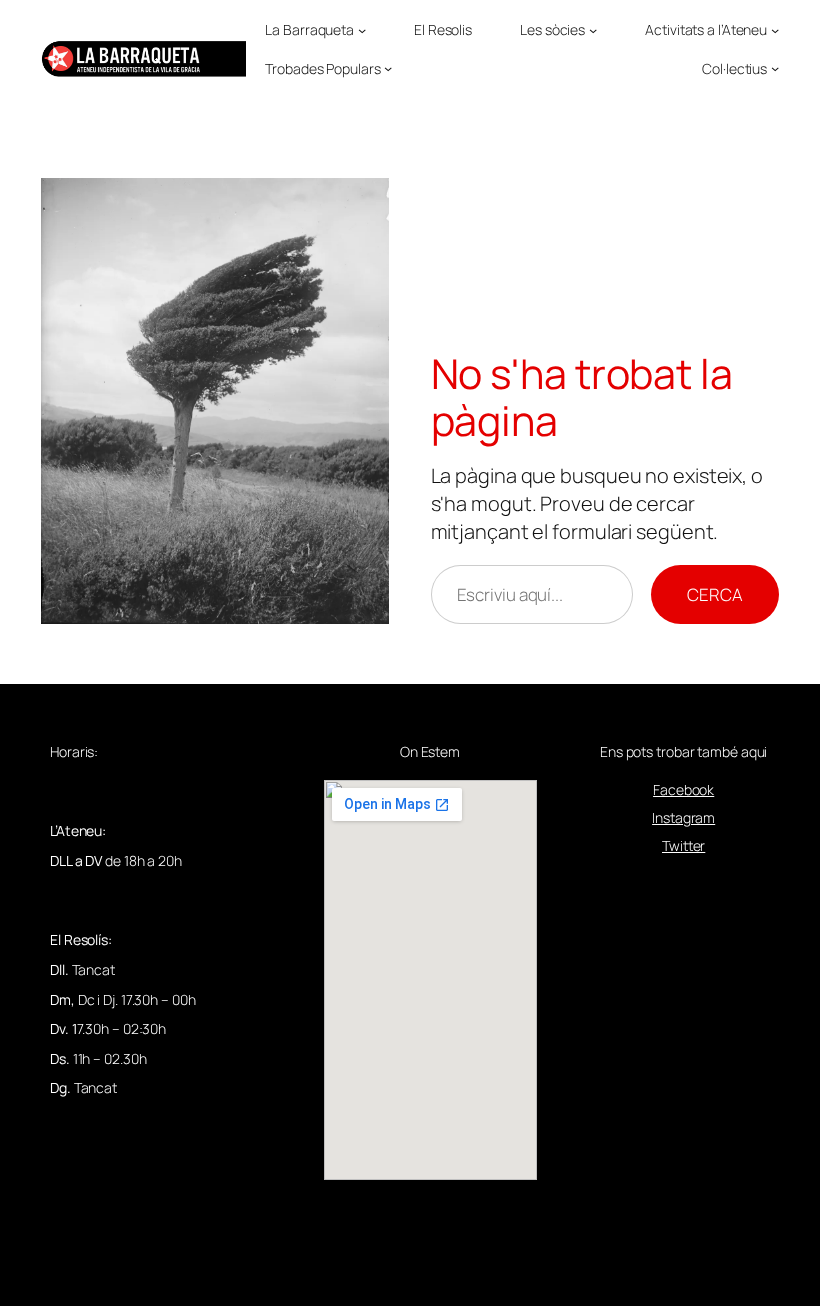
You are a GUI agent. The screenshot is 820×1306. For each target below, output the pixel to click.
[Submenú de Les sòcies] (593, 30)
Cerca (715, 594)
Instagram (683, 817)
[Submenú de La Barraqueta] (362, 30)
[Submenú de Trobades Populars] (388, 68)
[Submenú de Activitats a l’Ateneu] (775, 30)
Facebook (683, 789)
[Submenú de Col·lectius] (775, 68)
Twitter (683, 845)
